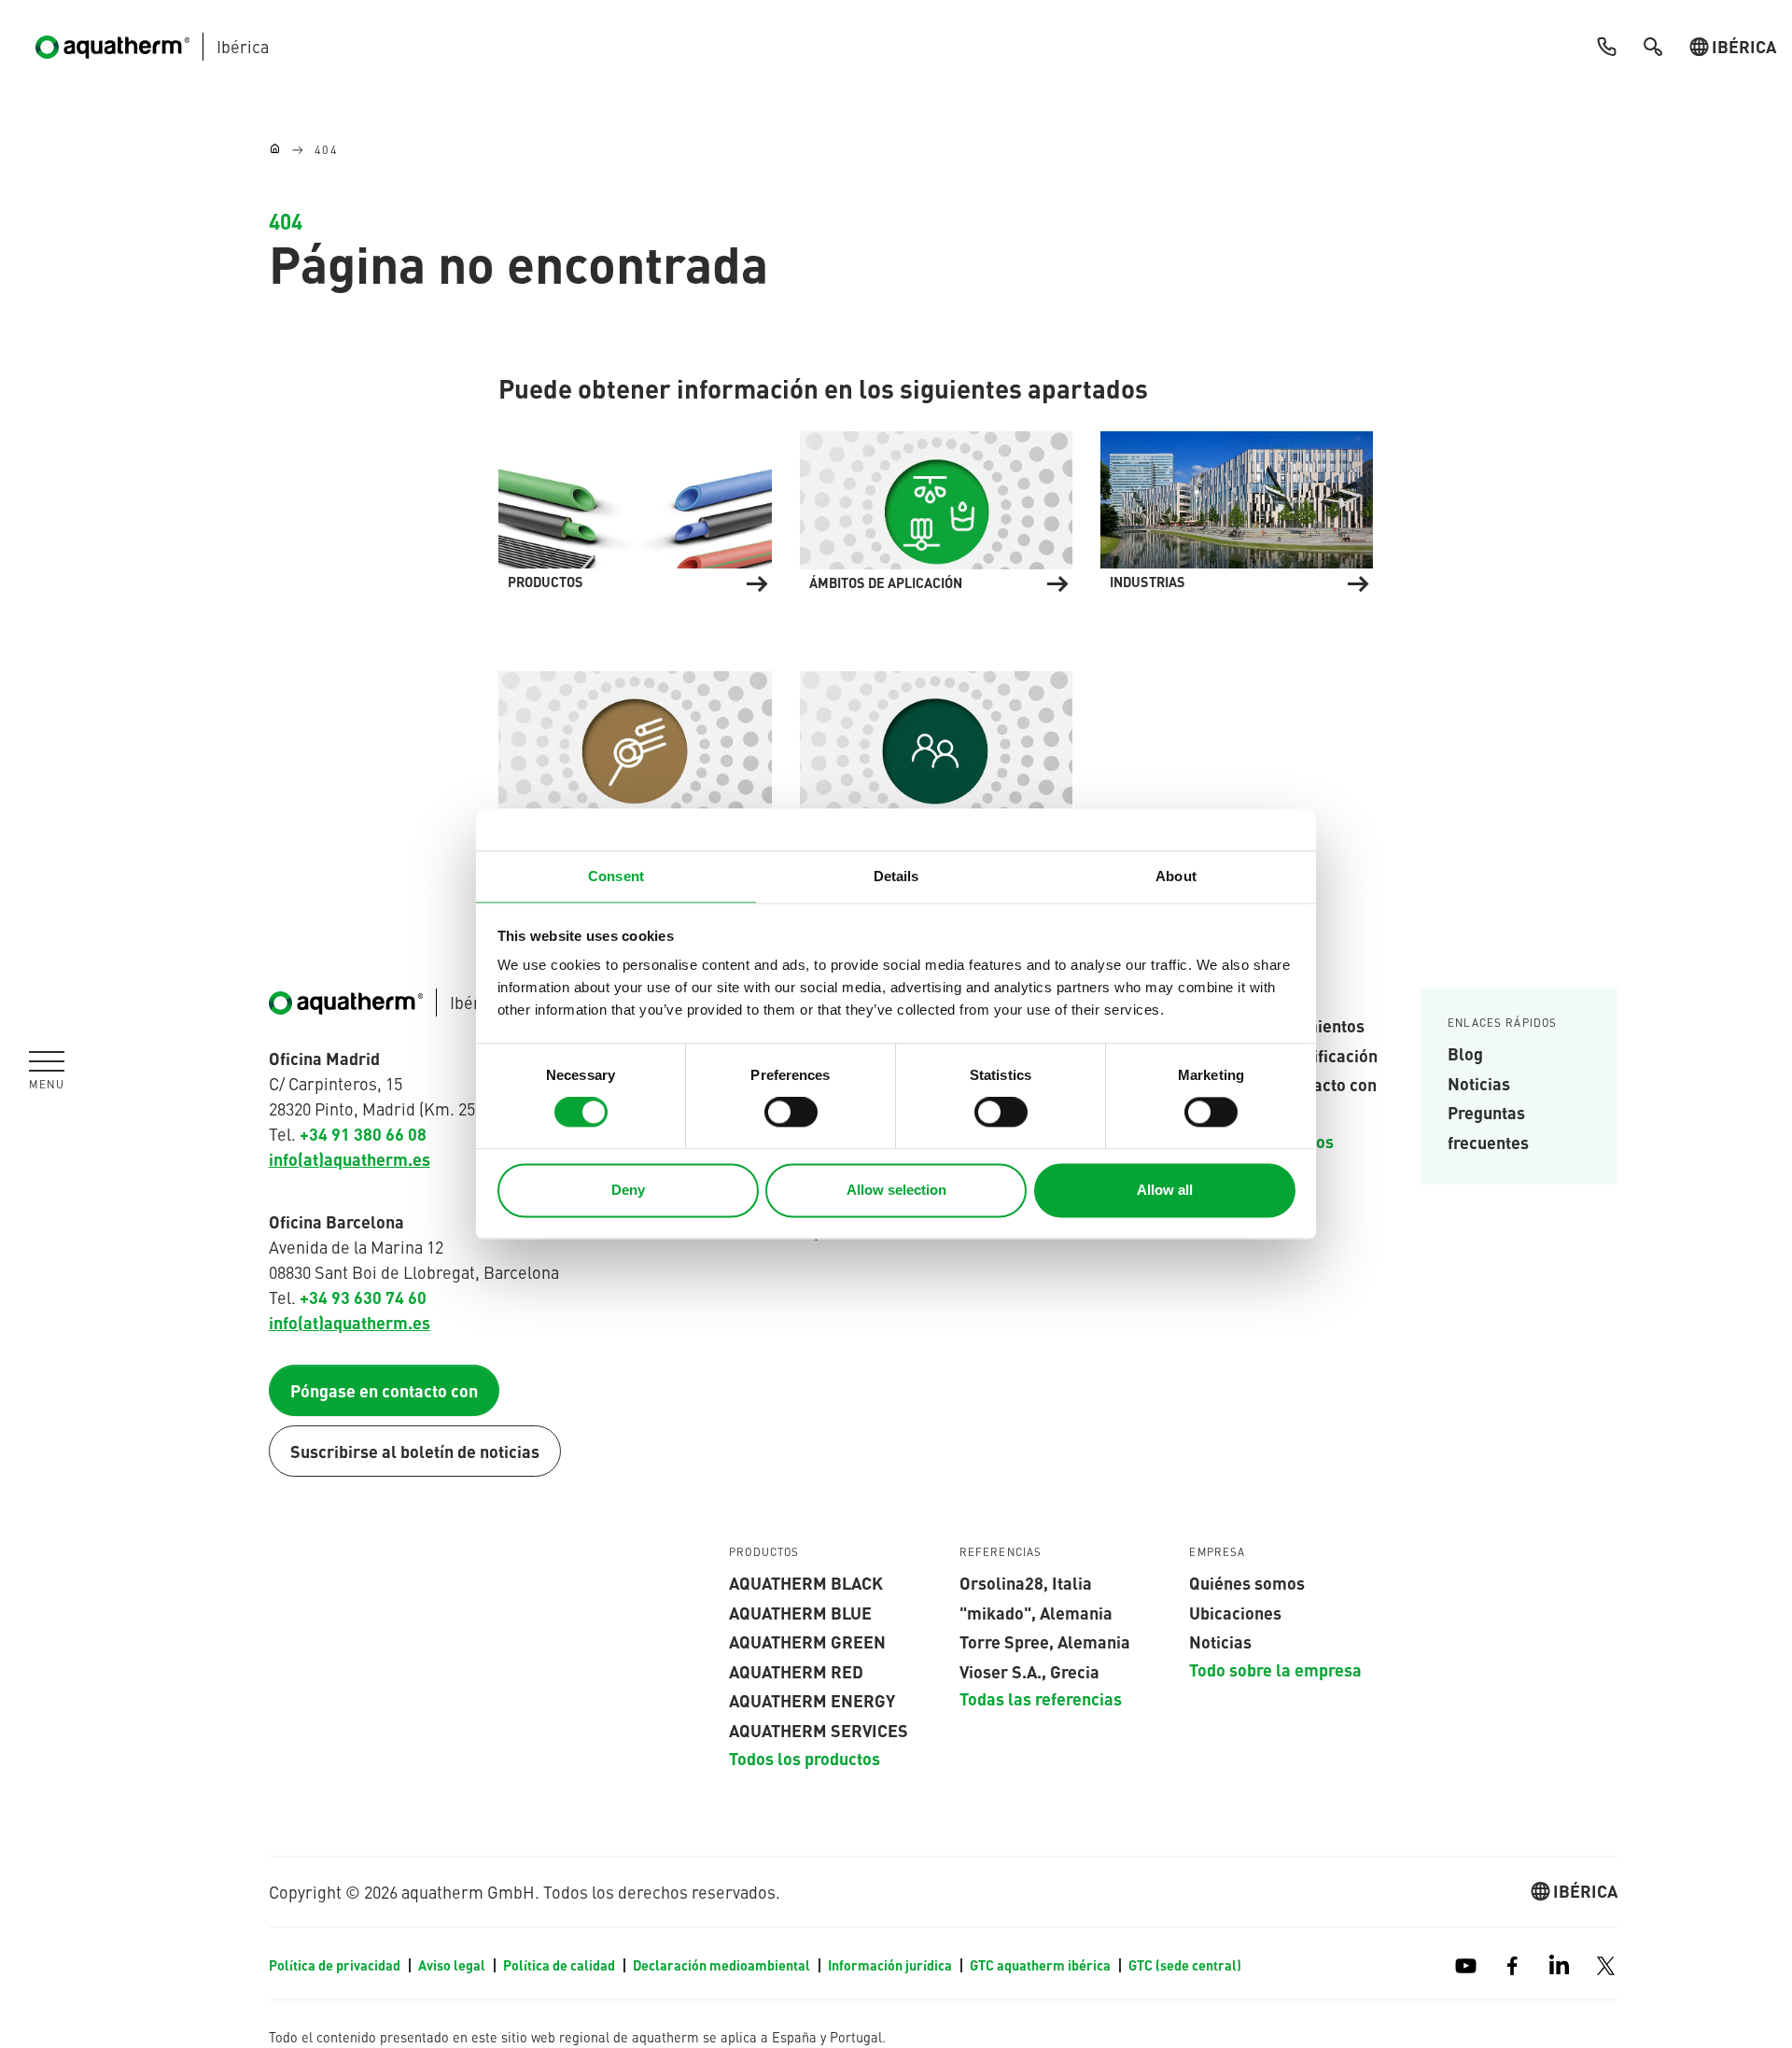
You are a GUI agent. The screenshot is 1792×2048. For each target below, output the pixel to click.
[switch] (791, 1113)
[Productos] (635, 508)
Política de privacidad (336, 1965)
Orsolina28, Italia (1026, 1582)
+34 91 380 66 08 (363, 1133)
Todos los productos (805, 1758)
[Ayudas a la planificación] (635, 748)
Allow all (1165, 1190)
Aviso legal (453, 1965)
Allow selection (896, 1190)
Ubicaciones (1235, 1612)
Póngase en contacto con (384, 1390)
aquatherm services (819, 1730)
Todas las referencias (1041, 1698)
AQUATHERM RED (796, 1671)
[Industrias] (1237, 508)
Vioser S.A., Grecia (1029, 1671)
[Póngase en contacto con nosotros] (936, 748)
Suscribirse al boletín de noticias (415, 1451)
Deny (628, 1190)
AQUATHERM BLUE (800, 1612)
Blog (1465, 1053)
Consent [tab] (616, 876)
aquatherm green (807, 1641)
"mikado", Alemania (1036, 1612)
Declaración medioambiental (723, 1965)
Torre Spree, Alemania (1045, 1641)
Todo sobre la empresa (1275, 1669)
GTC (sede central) (1185, 1965)
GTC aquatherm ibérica (1042, 1965)
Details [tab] (896, 876)
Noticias (1479, 1083)
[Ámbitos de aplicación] (936, 508)
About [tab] (1176, 876)
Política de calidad (560, 1965)
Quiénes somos (1247, 1582)
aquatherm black (806, 1582)
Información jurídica (891, 1965)
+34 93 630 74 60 (363, 1297)
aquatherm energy (812, 1700)
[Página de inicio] (275, 150)
